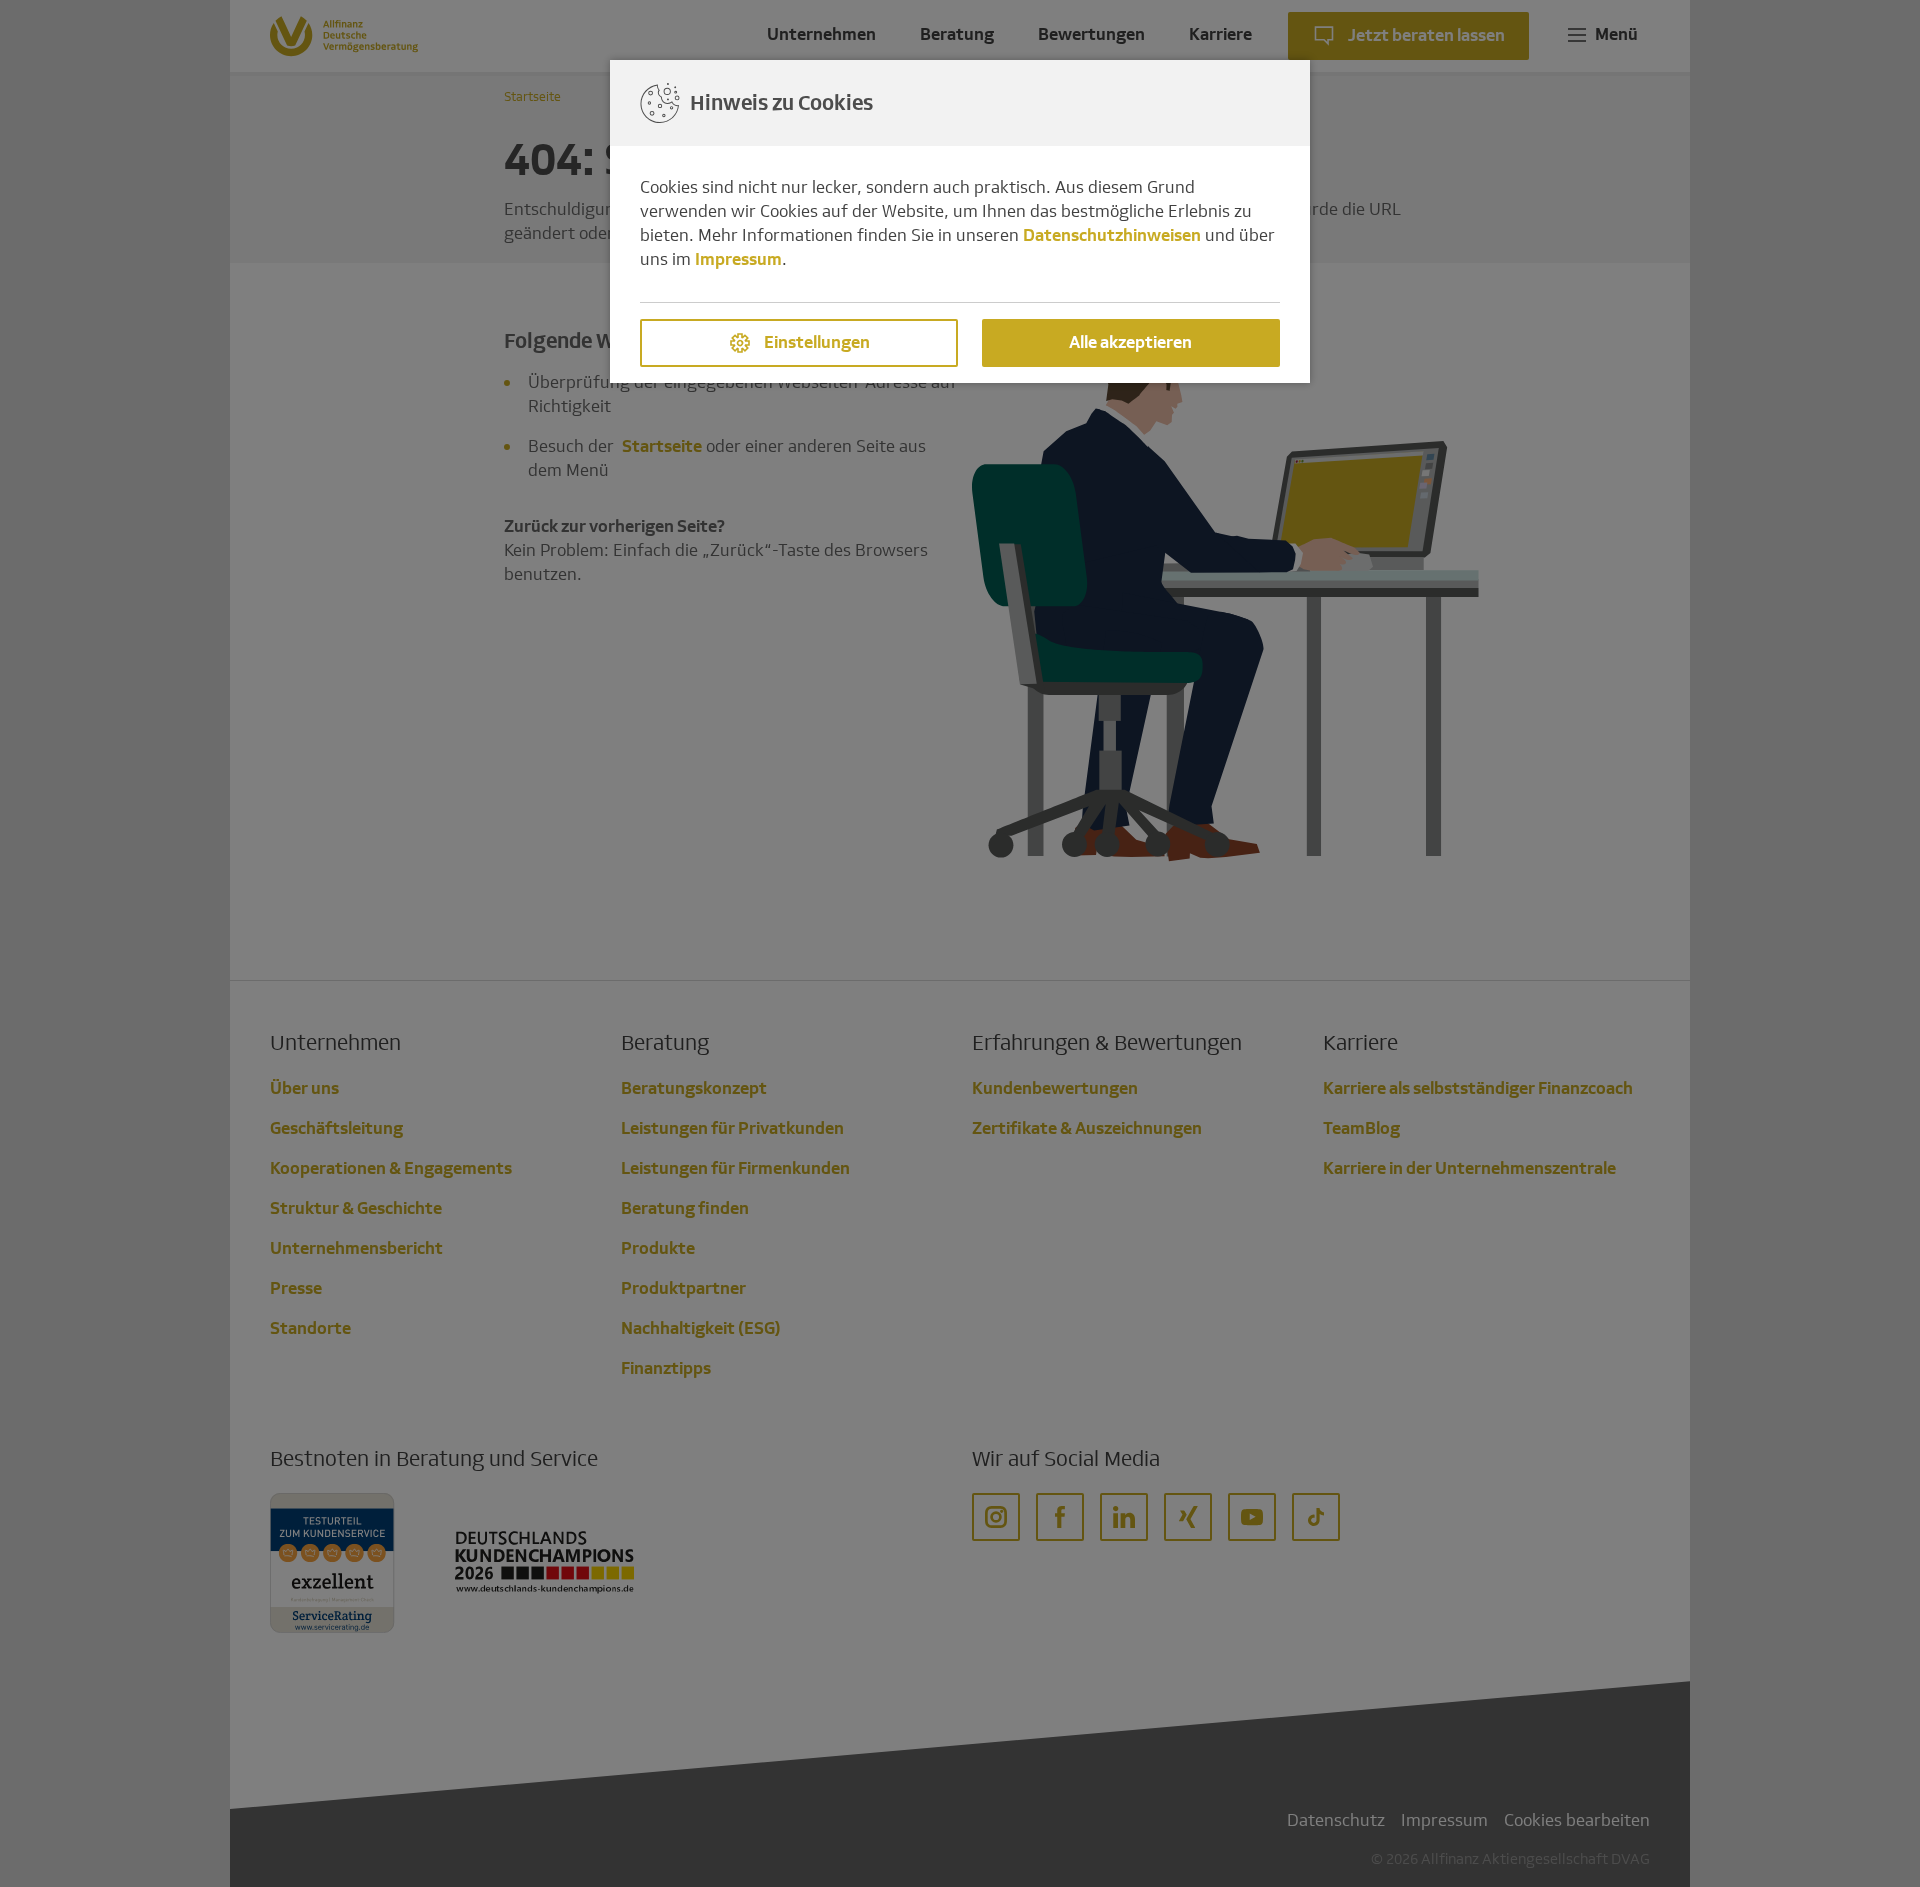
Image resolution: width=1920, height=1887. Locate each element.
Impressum (738, 259)
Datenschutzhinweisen (1112, 235)
